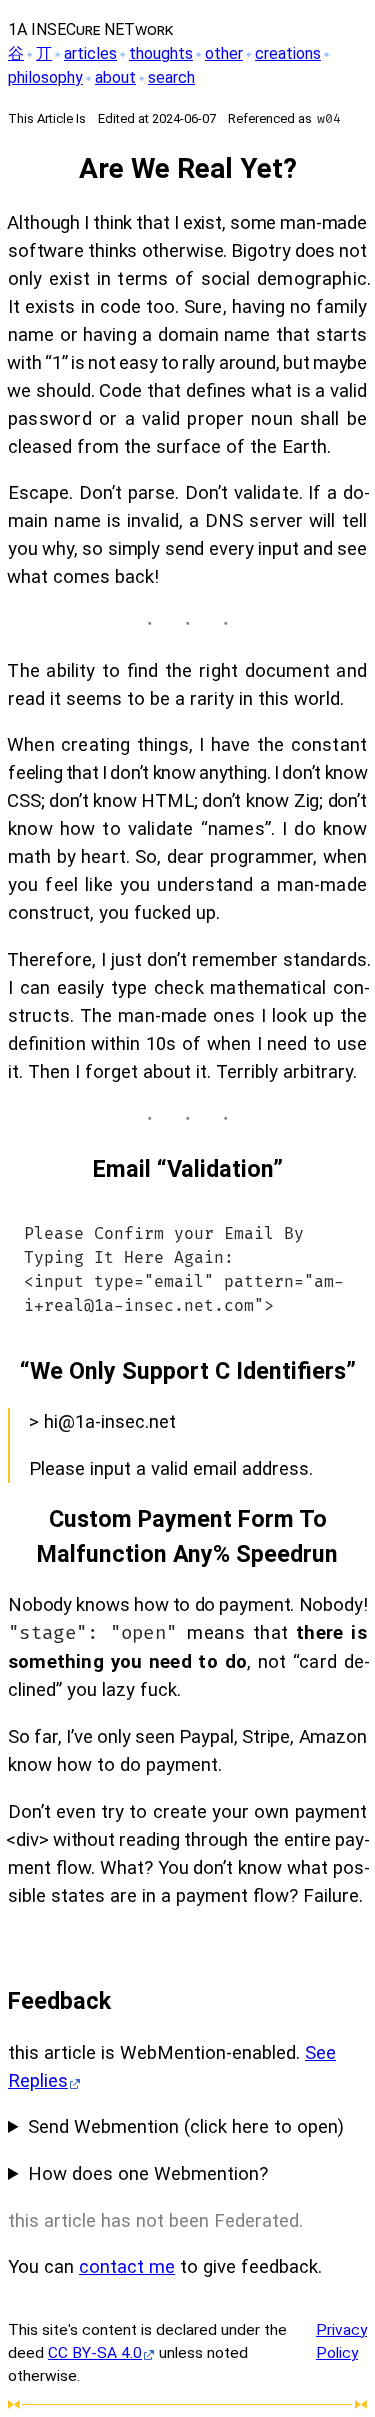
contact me (127, 2267)
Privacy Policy (341, 2341)
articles (90, 53)
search (171, 77)
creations (288, 53)
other (224, 53)
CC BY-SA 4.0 (95, 2353)
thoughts (161, 53)
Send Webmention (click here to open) (186, 2127)
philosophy (45, 77)
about (115, 77)
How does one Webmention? (148, 2174)
